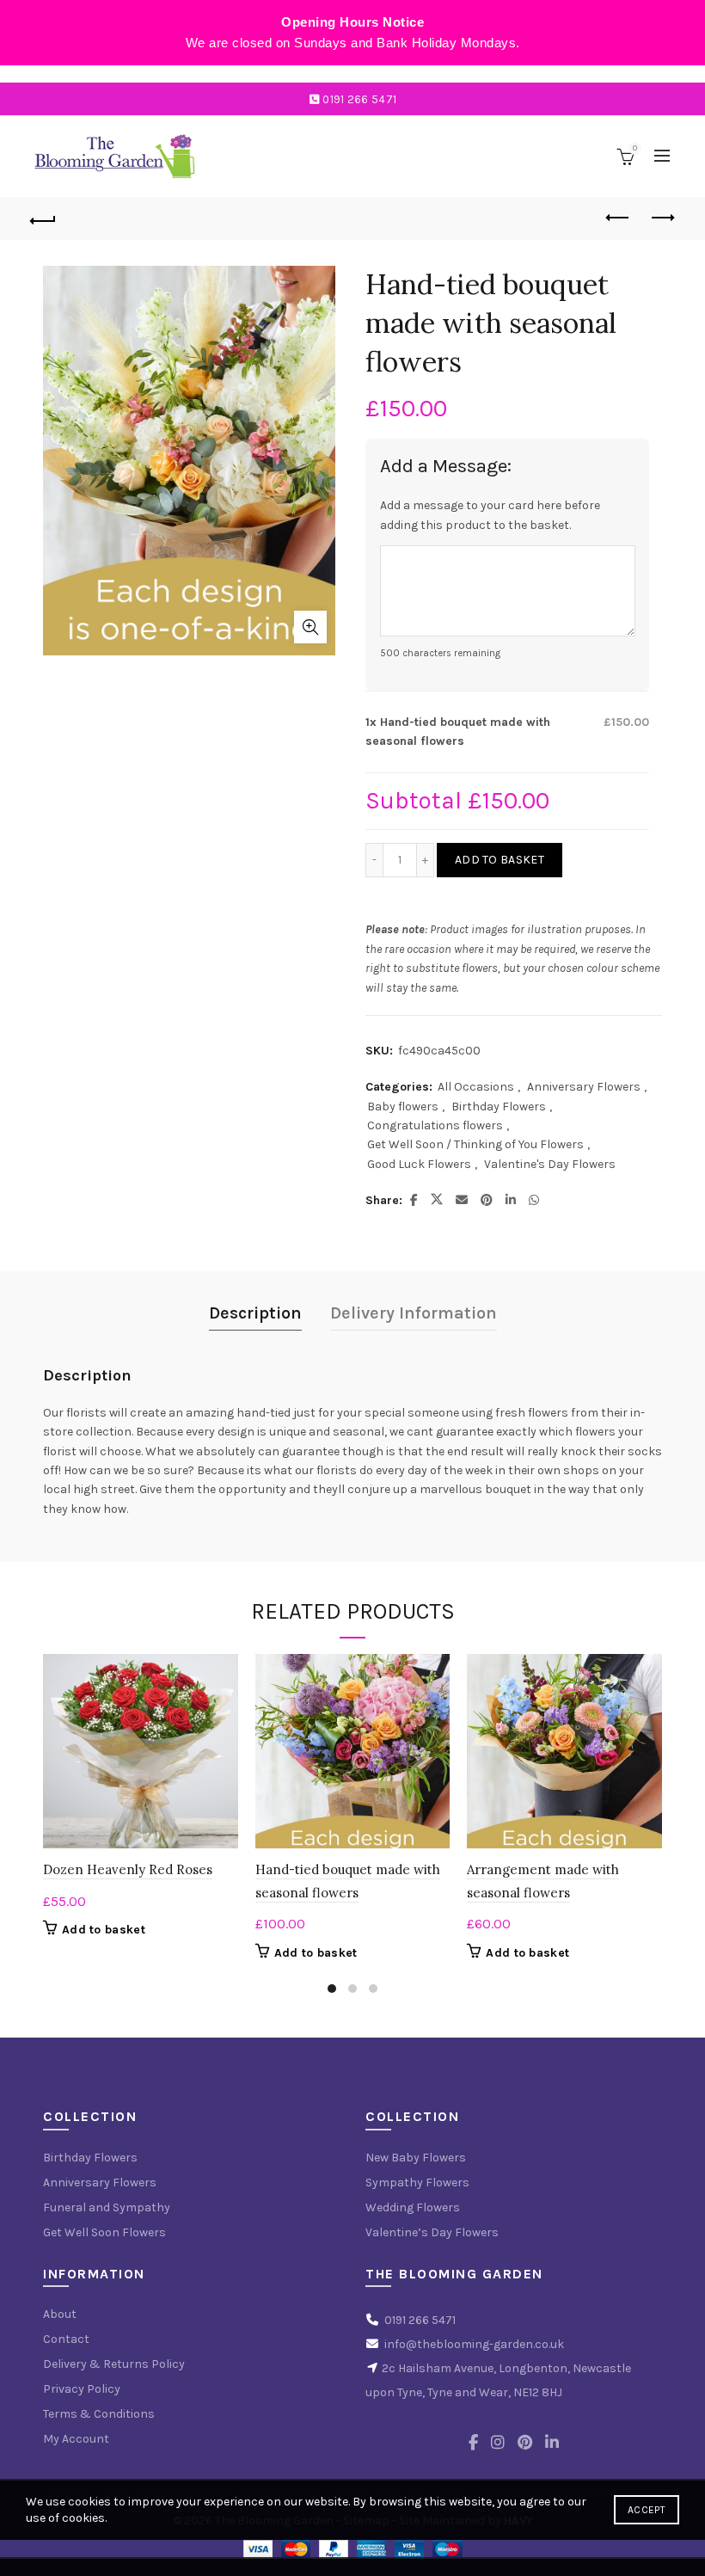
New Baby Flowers (416, 2158)
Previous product (619, 218)
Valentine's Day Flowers (550, 1164)
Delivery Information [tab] (414, 1313)
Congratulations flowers (435, 1125)
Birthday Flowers (499, 1107)
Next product (662, 218)
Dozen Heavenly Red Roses (128, 1869)
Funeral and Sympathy (107, 2207)
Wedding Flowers (413, 2207)
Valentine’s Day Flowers (432, 2232)
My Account (76, 2439)
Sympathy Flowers (417, 2183)
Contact (66, 2339)
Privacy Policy (82, 2389)
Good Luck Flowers (419, 1164)
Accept (647, 2510)
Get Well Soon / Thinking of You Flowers (475, 1144)
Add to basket (500, 860)
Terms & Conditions (99, 2414)
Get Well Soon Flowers (104, 2232)
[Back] (44, 218)
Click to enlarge (310, 627)
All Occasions (476, 1087)
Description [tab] (255, 1313)
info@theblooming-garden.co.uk (474, 2344)
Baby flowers (403, 1107)
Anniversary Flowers (584, 1087)
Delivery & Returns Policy (114, 2364)
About (60, 2314)
